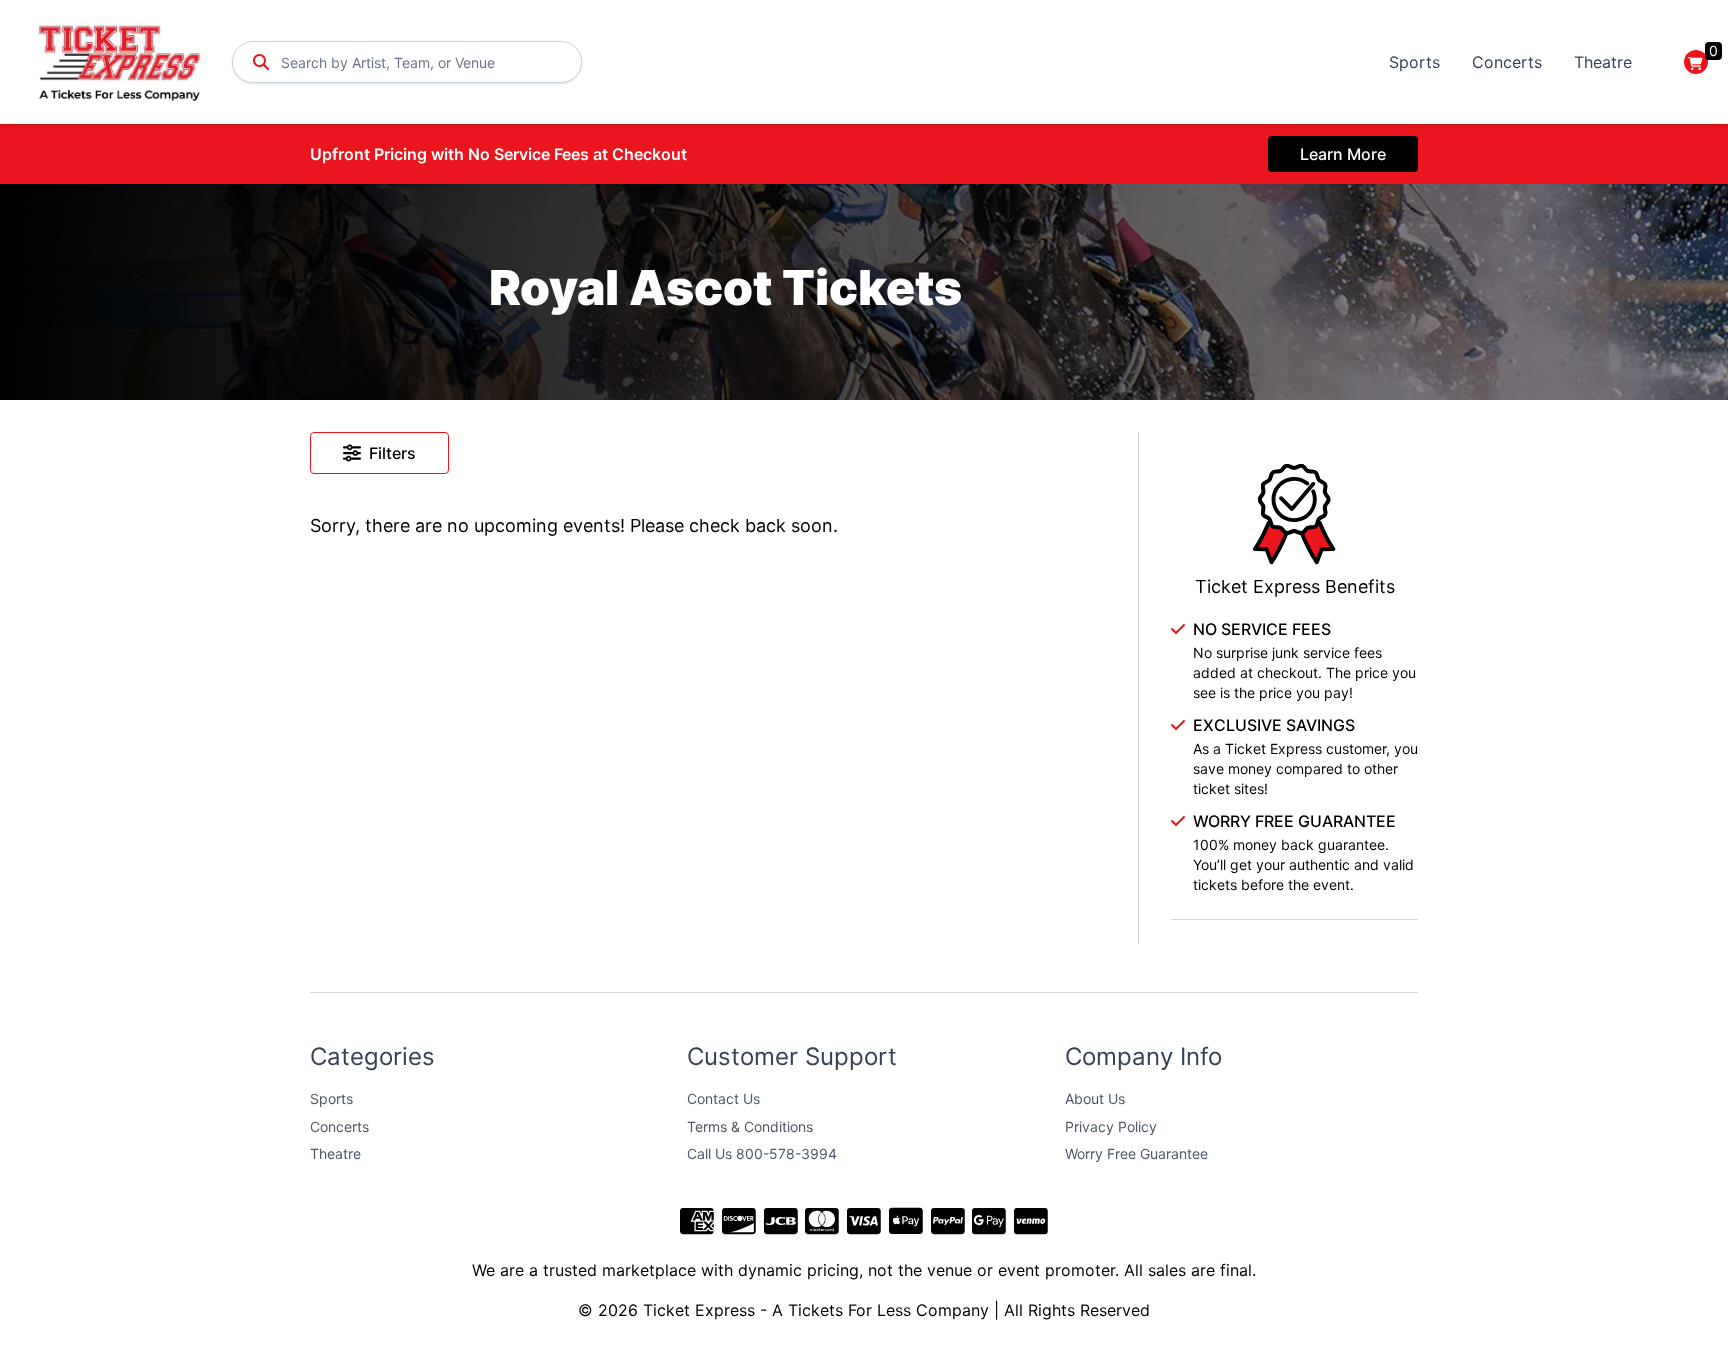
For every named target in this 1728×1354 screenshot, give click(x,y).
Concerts (1507, 62)
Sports (1414, 62)
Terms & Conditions (750, 1126)
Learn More (1343, 154)
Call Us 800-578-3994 (762, 1153)
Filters (392, 453)
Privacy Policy (1111, 1126)
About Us (1095, 1098)
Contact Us (723, 1098)
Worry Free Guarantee (1136, 1153)
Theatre (1603, 62)
